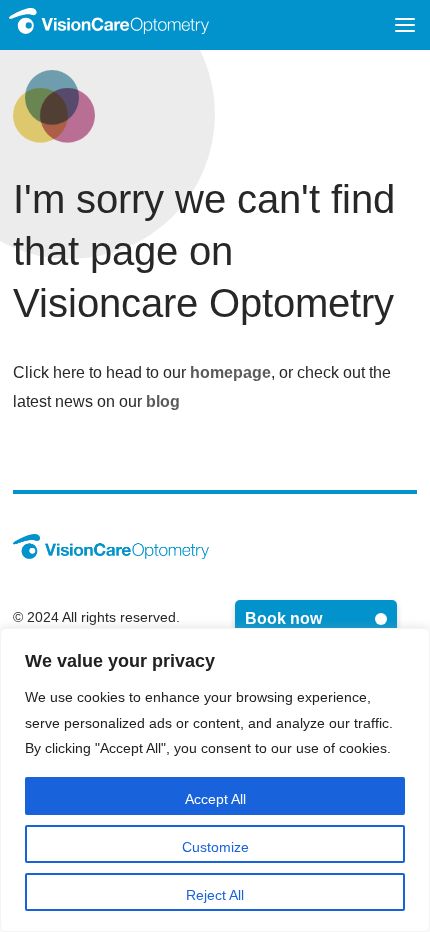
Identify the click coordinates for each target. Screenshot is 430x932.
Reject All (215, 895)
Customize (215, 847)
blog (163, 401)
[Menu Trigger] (405, 25)
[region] (215, 780)
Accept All (215, 799)
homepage (230, 372)
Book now (283, 618)
